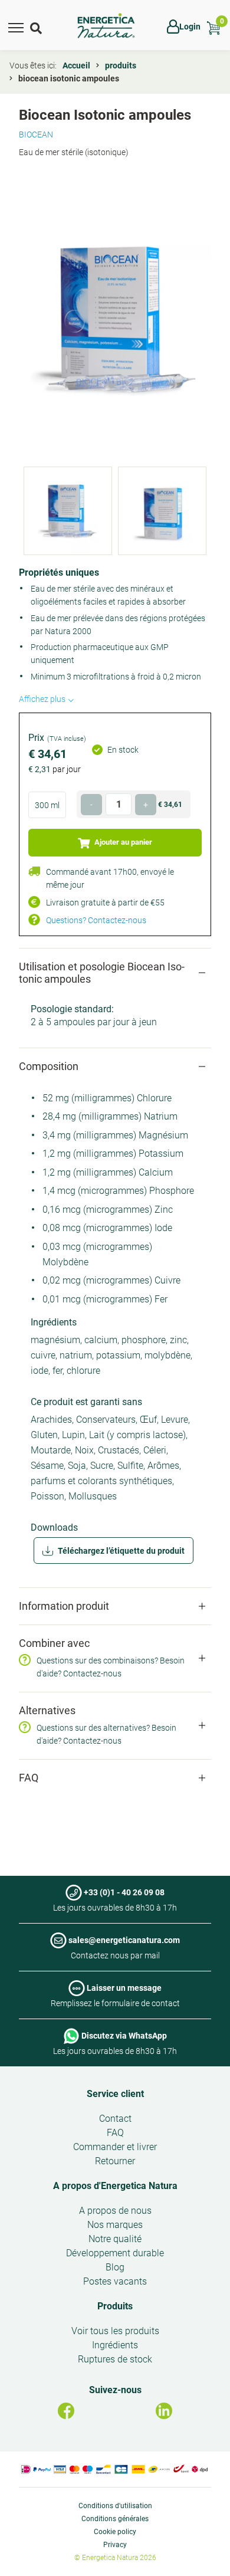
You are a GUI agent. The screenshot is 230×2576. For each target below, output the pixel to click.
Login (190, 27)
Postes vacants (115, 2281)
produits (121, 65)
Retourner (115, 2161)
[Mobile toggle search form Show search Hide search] (37, 27)
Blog (115, 2267)
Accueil (76, 65)
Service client (115, 2094)
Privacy (115, 2545)
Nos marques (115, 2225)
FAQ (115, 2133)
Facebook (66, 2411)
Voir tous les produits (115, 2331)
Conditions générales (115, 2519)
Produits (115, 2306)
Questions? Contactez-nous (96, 920)
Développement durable (115, 2253)
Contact (115, 2119)
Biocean (36, 134)
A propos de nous (115, 2211)
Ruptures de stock (115, 2359)
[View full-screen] (115, 319)
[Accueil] (106, 26)
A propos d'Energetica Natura (115, 2186)
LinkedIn (164, 2411)
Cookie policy (115, 2532)
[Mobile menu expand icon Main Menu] (16, 27)
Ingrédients (115, 2345)
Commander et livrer (115, 2147)
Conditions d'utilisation (115, 2506)
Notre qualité (115, 2239)
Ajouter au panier (122, 842)
